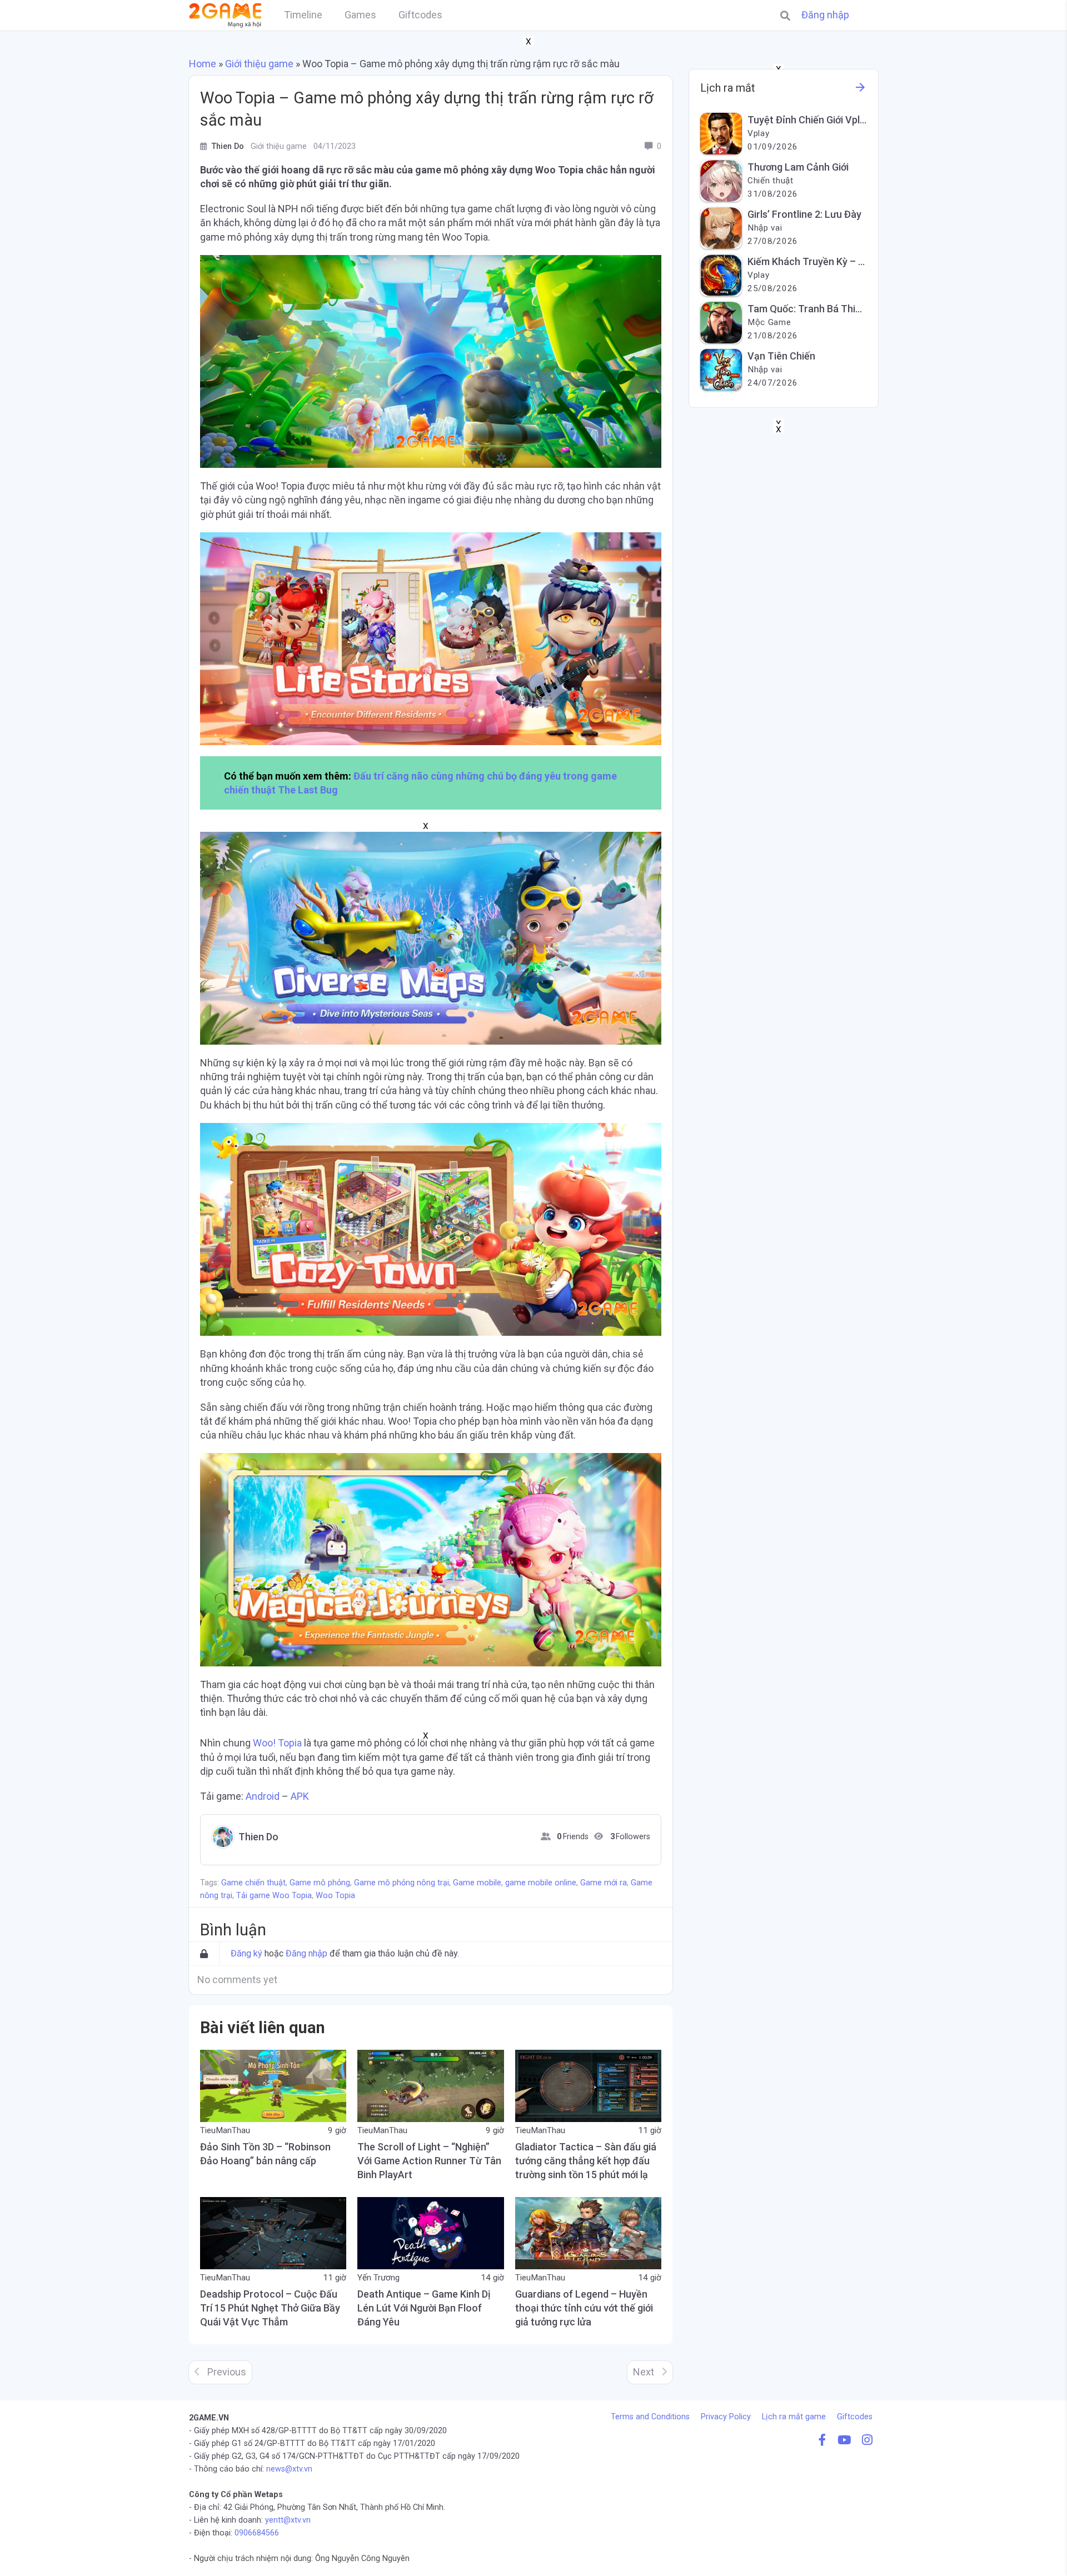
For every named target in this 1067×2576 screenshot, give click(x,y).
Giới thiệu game (259, 64)
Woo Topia (335, 1896)
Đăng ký (246, 1953)
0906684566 (257, 2533)
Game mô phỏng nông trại (402, 1883)
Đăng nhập (825, 15)
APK (300, 1796)
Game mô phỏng (320, 1883)
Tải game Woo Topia (274, 1896)
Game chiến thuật (253, 1883)
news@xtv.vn (289, 2469)
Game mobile (477, 1883)
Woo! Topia (277, 1743)
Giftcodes (855, 2417)
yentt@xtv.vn (288, 2520)
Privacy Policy (726, 2417)
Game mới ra (604, 1883)
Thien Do (258, 1837)
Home (203, 64)
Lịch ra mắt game (794, 2417)
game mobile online (541, 1883)
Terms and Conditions (650, 2417)
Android (263, 1796)
